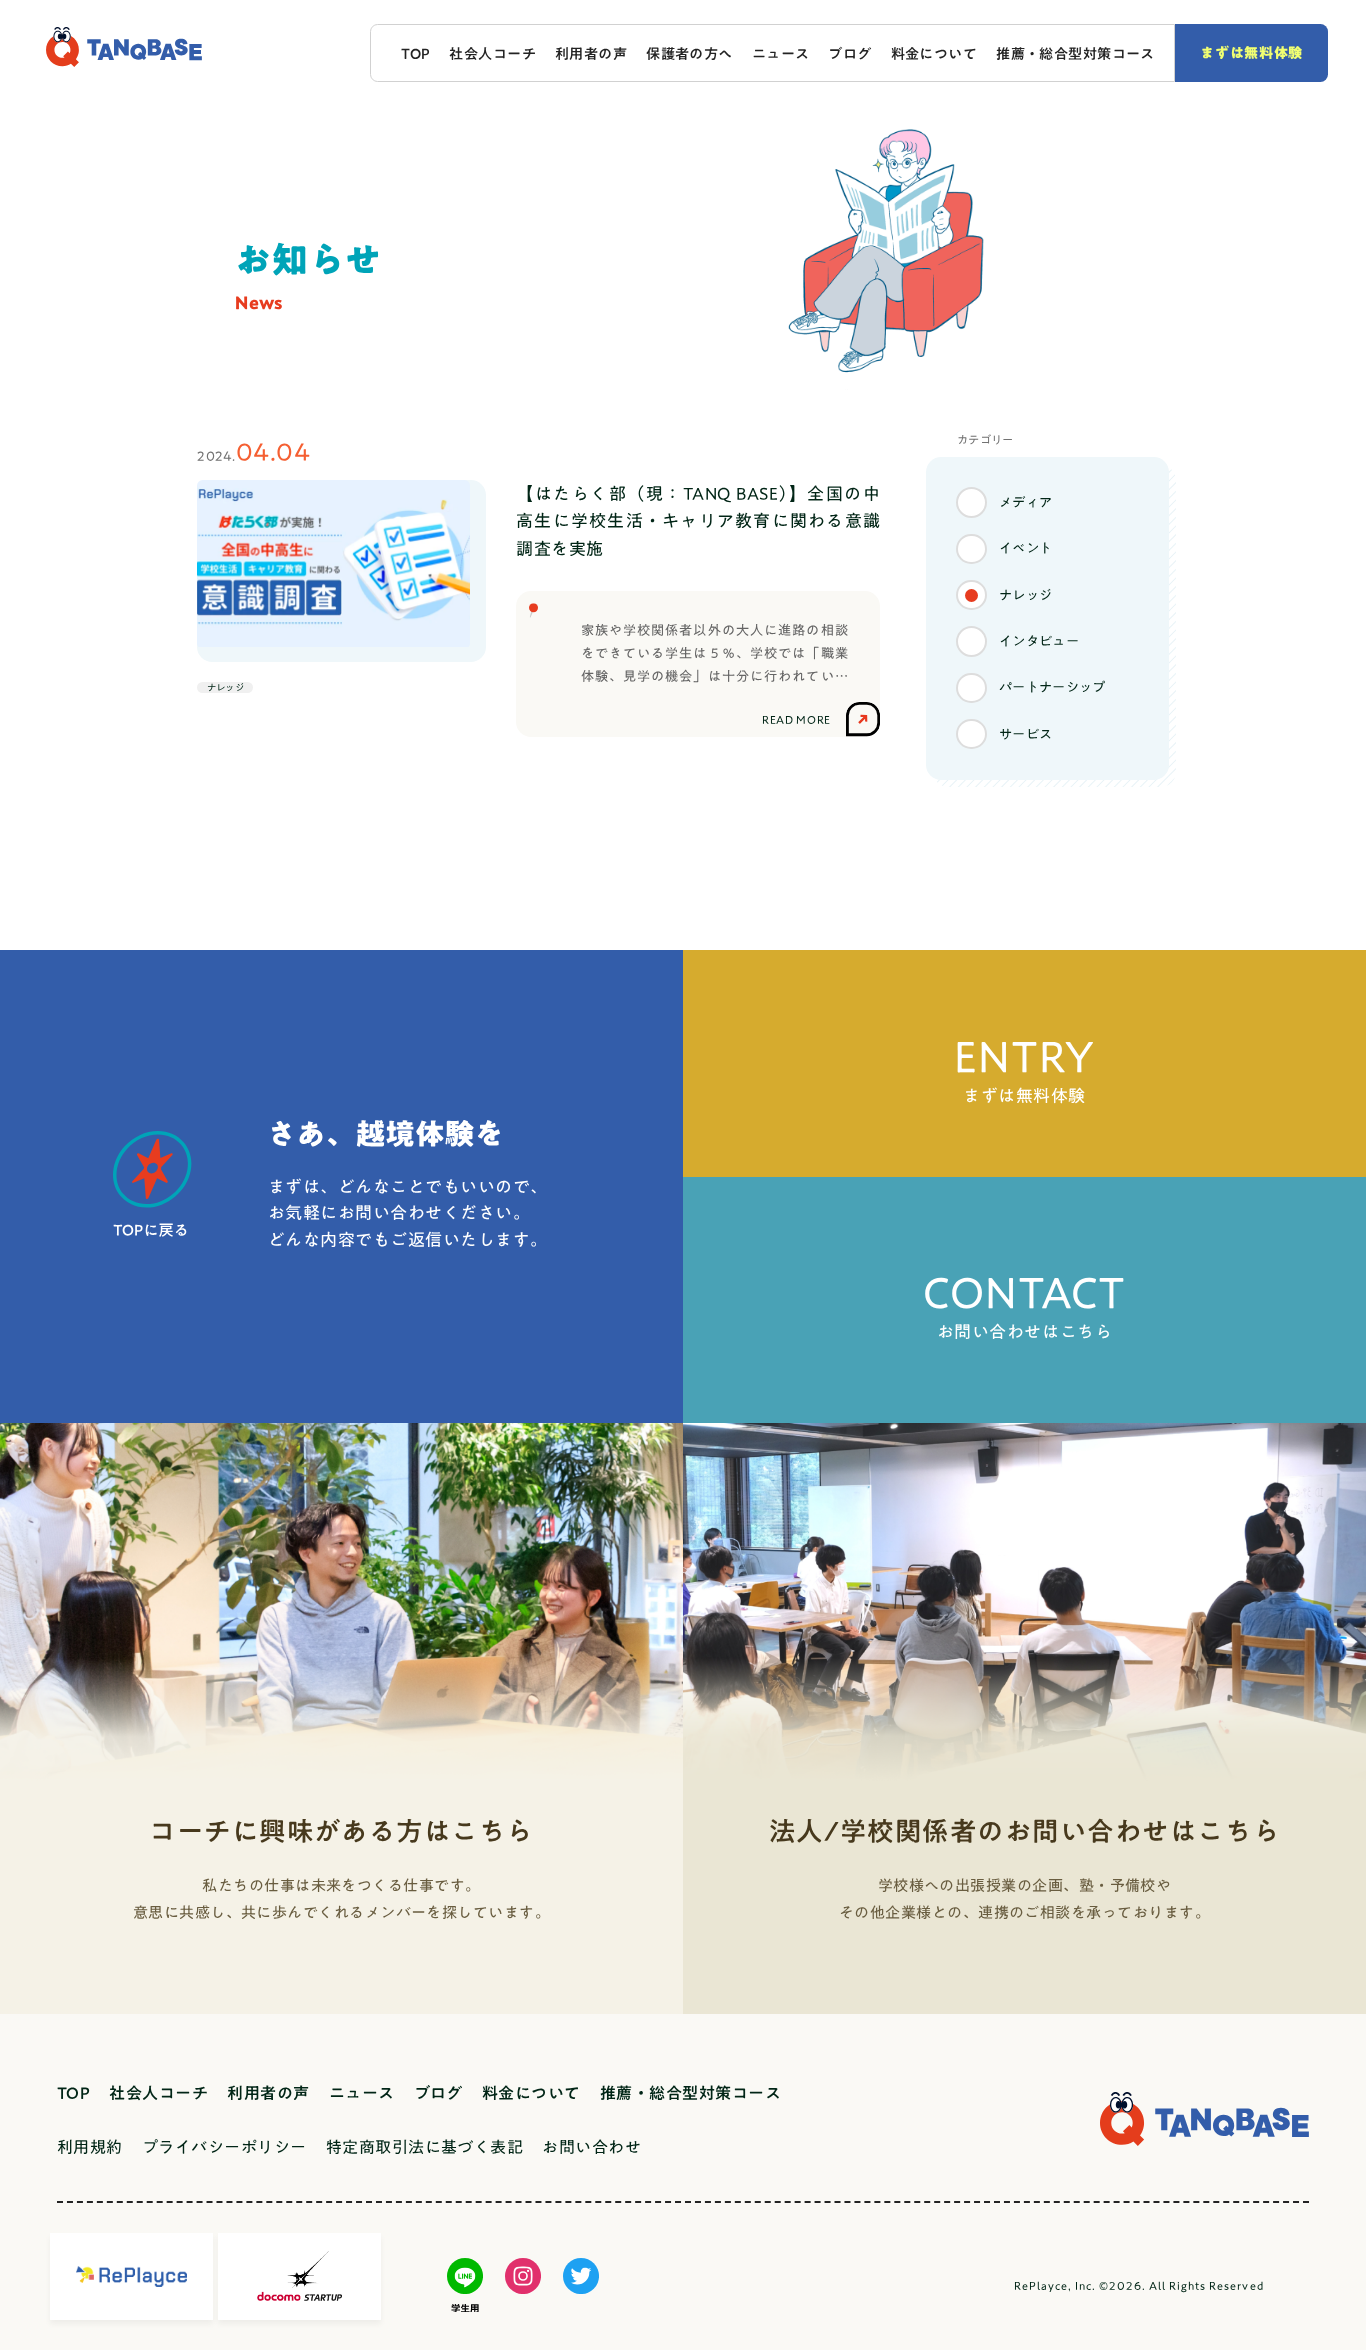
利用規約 (90, 2147)
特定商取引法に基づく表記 (425, 2147)
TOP (415, 53)
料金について (934, 53)
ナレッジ (1026, 595)
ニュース (781, 53)
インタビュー (1039, 641)
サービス (1026, 734)
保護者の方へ (689, 53)
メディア (1026, 502)
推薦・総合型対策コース (1075, 53)
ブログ (849, 53)
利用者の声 (591, 53)
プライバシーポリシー (224, 2147)
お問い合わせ (591, 2147)
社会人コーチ (492, 53)
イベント (1026, 548)
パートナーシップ (1052, 687)
